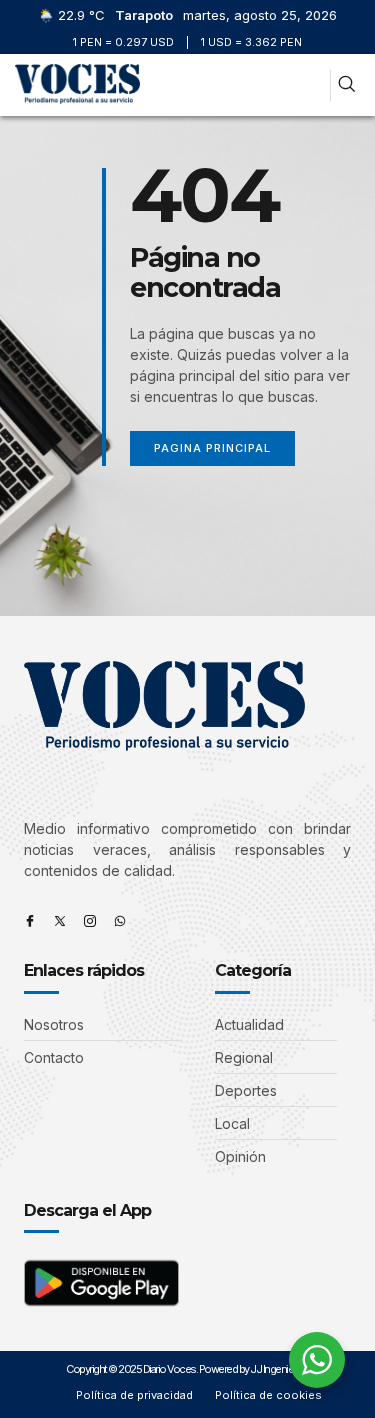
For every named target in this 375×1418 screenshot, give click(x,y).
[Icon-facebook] (30, 921)
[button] (310, 85)
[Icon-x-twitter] (60, 921)
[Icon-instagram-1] (90, 921)
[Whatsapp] (120, 921)
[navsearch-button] (346, 85)
